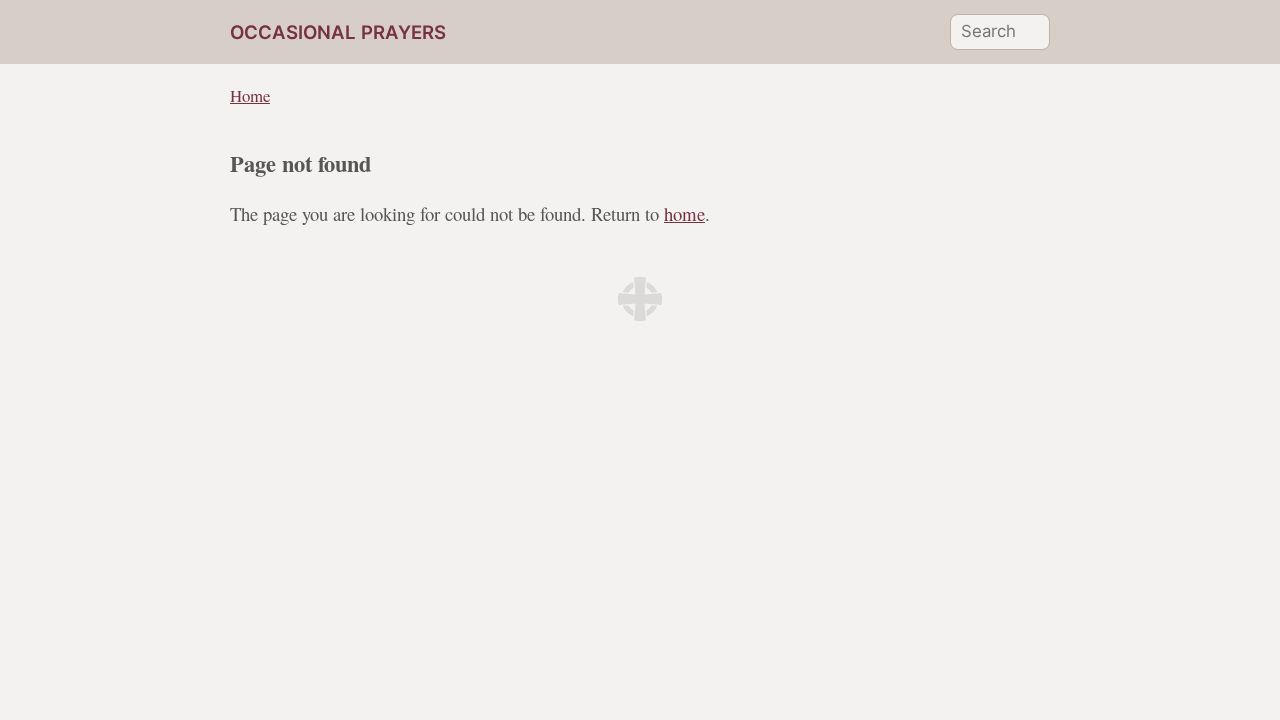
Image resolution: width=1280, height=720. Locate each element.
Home (250, 95)
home (684, 213)
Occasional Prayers (338, 32)
